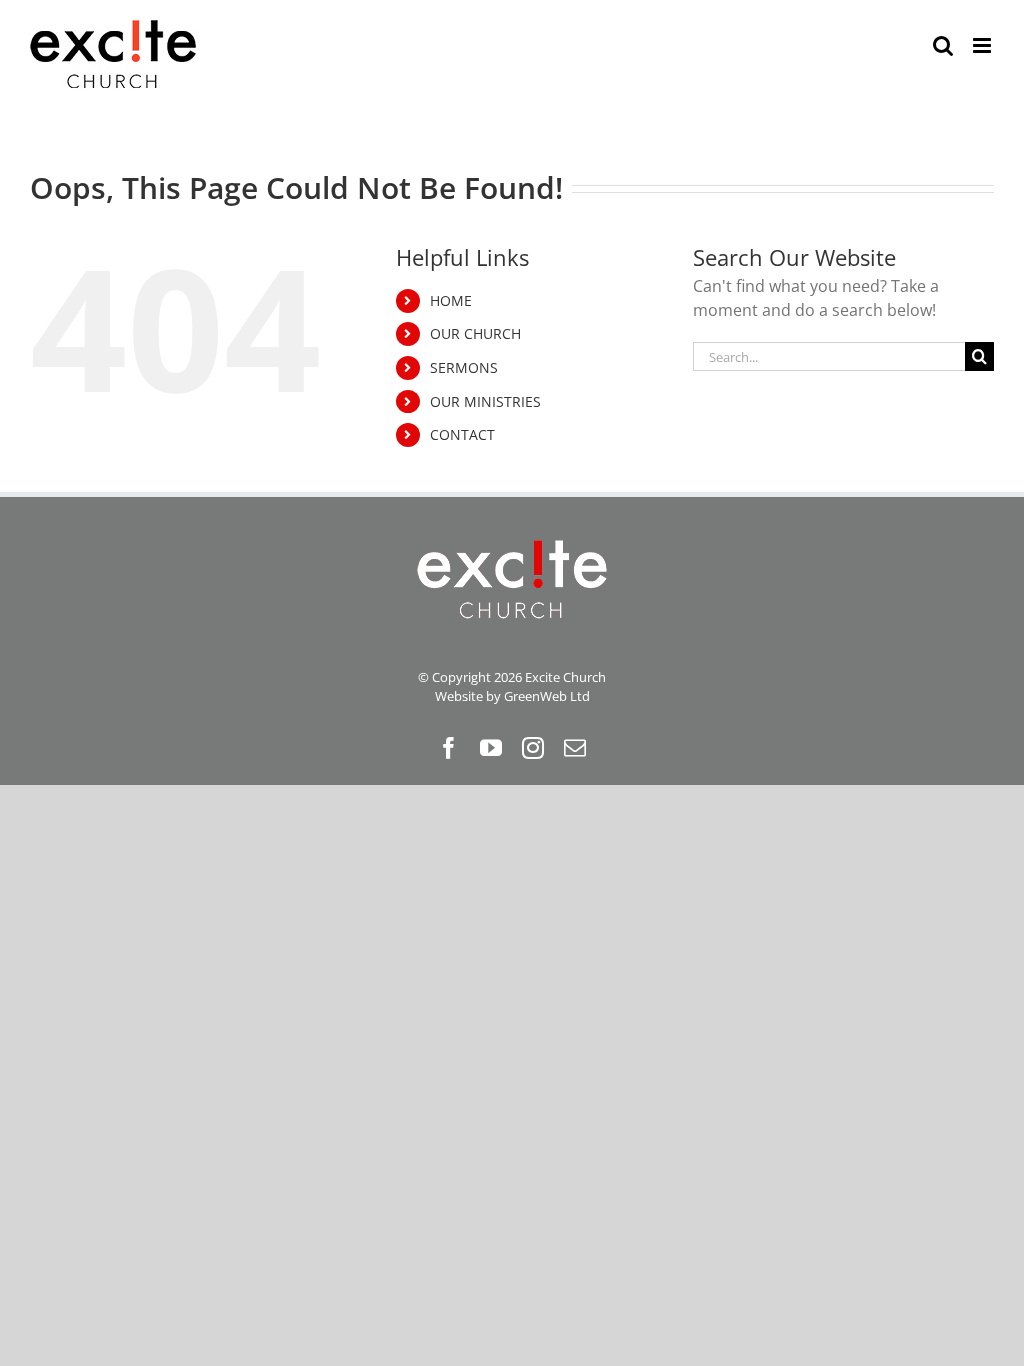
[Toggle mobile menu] (983, 45)
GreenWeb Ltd (547, 696)
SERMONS (464, 367)
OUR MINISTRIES (485, 401)
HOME (451, 300)
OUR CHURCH (475, 333)
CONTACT (462, 434)
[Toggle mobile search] (943, 45)
